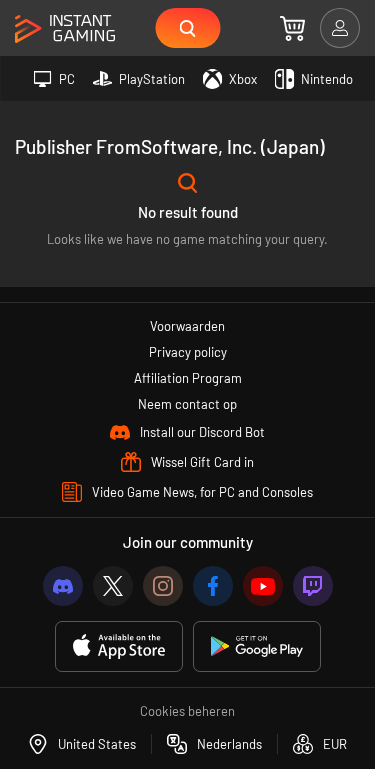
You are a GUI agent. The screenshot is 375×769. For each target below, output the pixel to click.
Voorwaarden (187, 326)
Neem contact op (187, 404)
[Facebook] (213, 586)
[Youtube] (263, 586)
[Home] (65, 29)
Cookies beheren (187, 711)
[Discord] (63, 586)
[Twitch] (313, 586)
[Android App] (257, 646)
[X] (113, 586)
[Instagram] (163, 586)
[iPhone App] (119, 646)
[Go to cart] (292, 28)
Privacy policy (188, 352)
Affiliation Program (188, 378)
